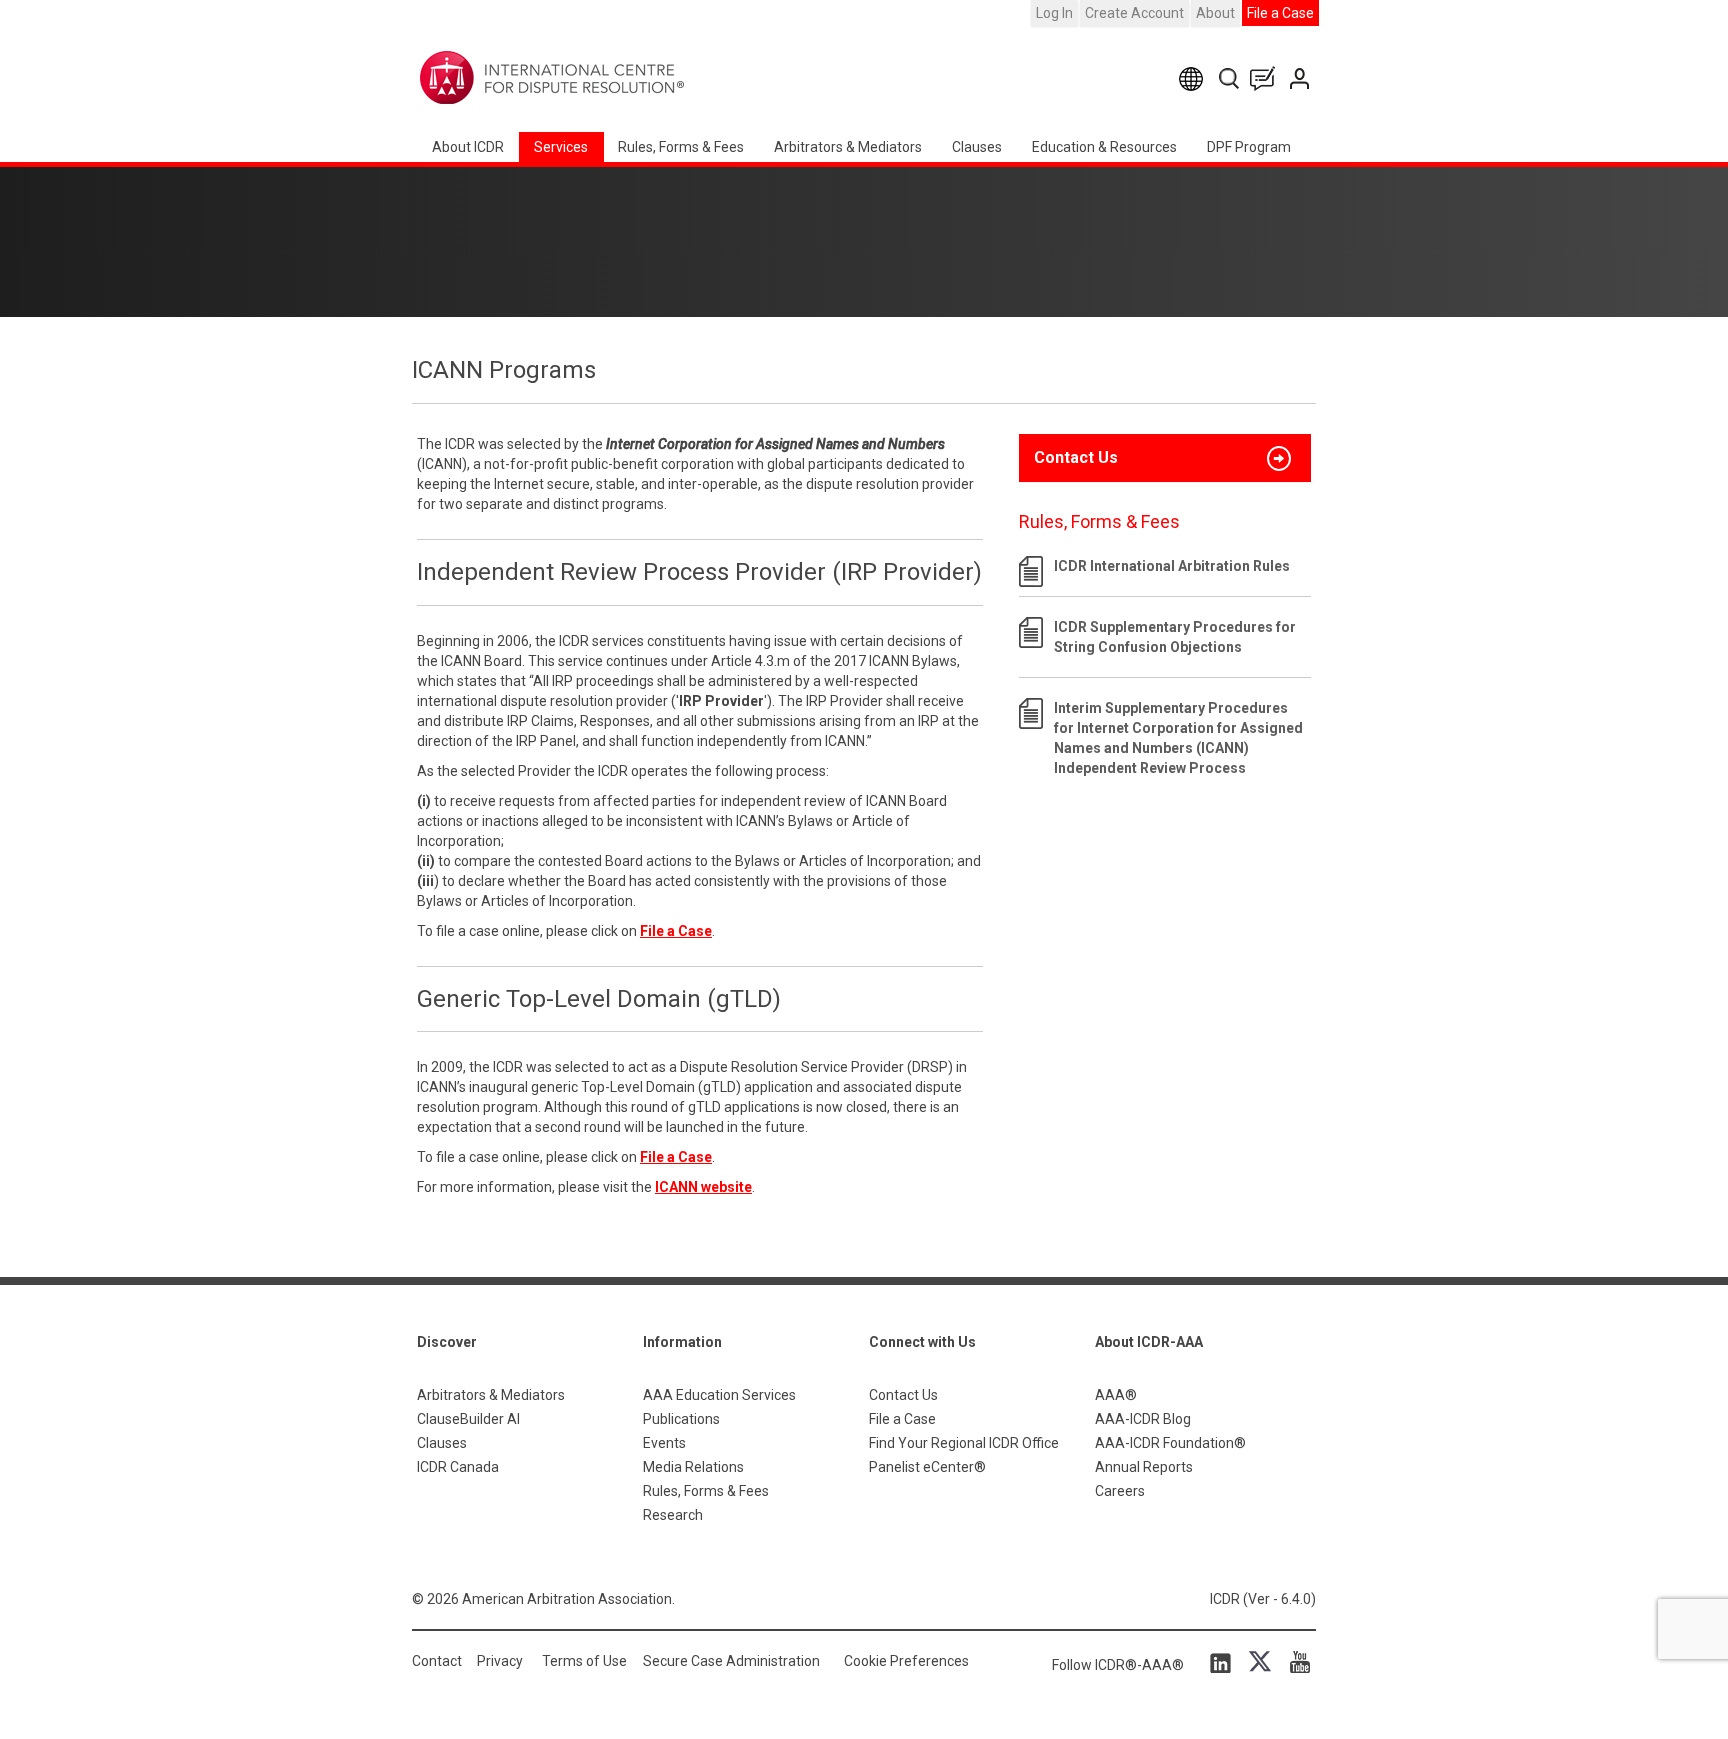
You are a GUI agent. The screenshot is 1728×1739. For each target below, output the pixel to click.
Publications (681, 1419)
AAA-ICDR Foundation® (1170, 1443)
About (1215, 13)
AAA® (1116, 1395)
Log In (1054, 13)
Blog (1267, 78)
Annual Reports (1144, 1467)
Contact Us (1301, 78)
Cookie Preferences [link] (906, 1661)
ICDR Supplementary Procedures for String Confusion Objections (1175, 637)
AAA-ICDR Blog (1143, 1419)
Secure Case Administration (731, 1661)
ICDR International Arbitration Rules (1172, 566)
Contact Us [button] (1076, 457)
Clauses (977, 147)
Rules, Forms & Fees (681, 147)
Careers (1120, 1491)
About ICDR (468, 147)
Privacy (500, 1661)
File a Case (1280, 13)
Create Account (1134, 13)
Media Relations (693, 1467)
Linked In (1224, 1662)
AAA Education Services (719, 1395)
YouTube (1295, 1662)
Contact (437, 1661)
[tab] (1165, 458)
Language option (1194, 78)
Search (1230, 78)
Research (673, 1515)
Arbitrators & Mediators (491, 1395)
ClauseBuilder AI (468, 1419)
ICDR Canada (458, 1467)
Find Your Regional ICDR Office (964, 1443)
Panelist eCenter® (927, 1467)
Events (664, 1443)
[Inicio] (614, 78)
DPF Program (1249, 147)
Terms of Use (584, 1661)
